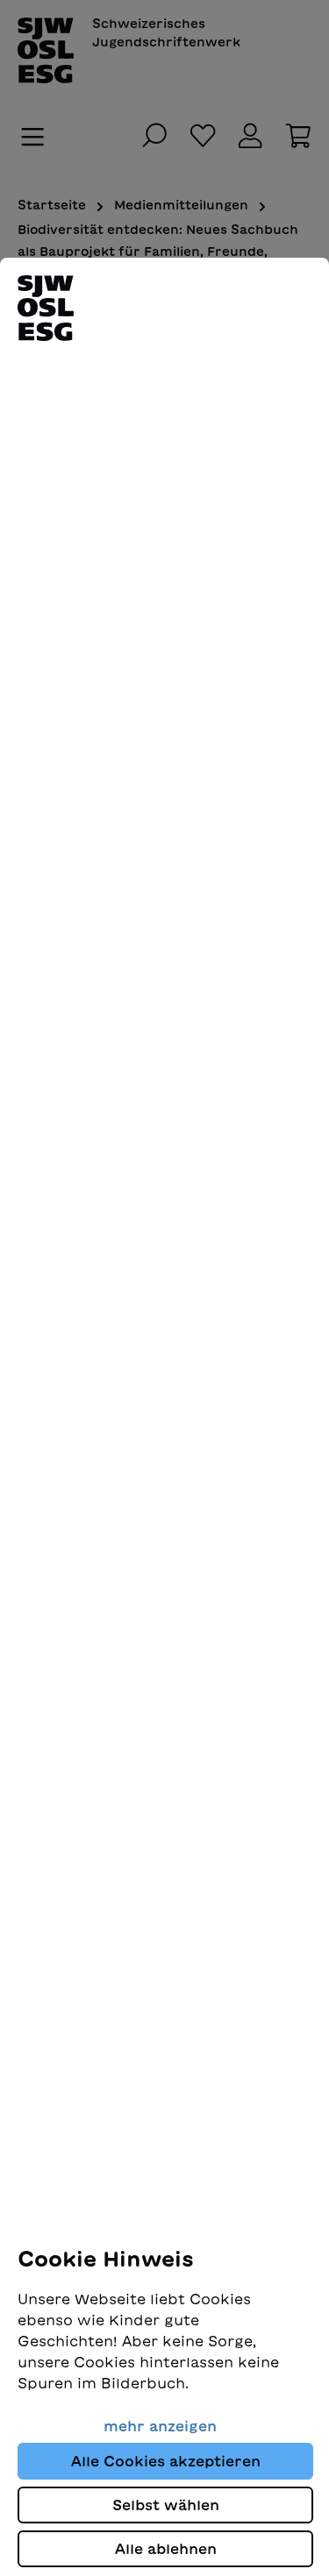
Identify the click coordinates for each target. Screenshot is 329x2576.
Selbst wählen (166, 2505)
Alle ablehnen (166, 2549)
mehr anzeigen (160, 2426)
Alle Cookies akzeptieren (166, 2461)
